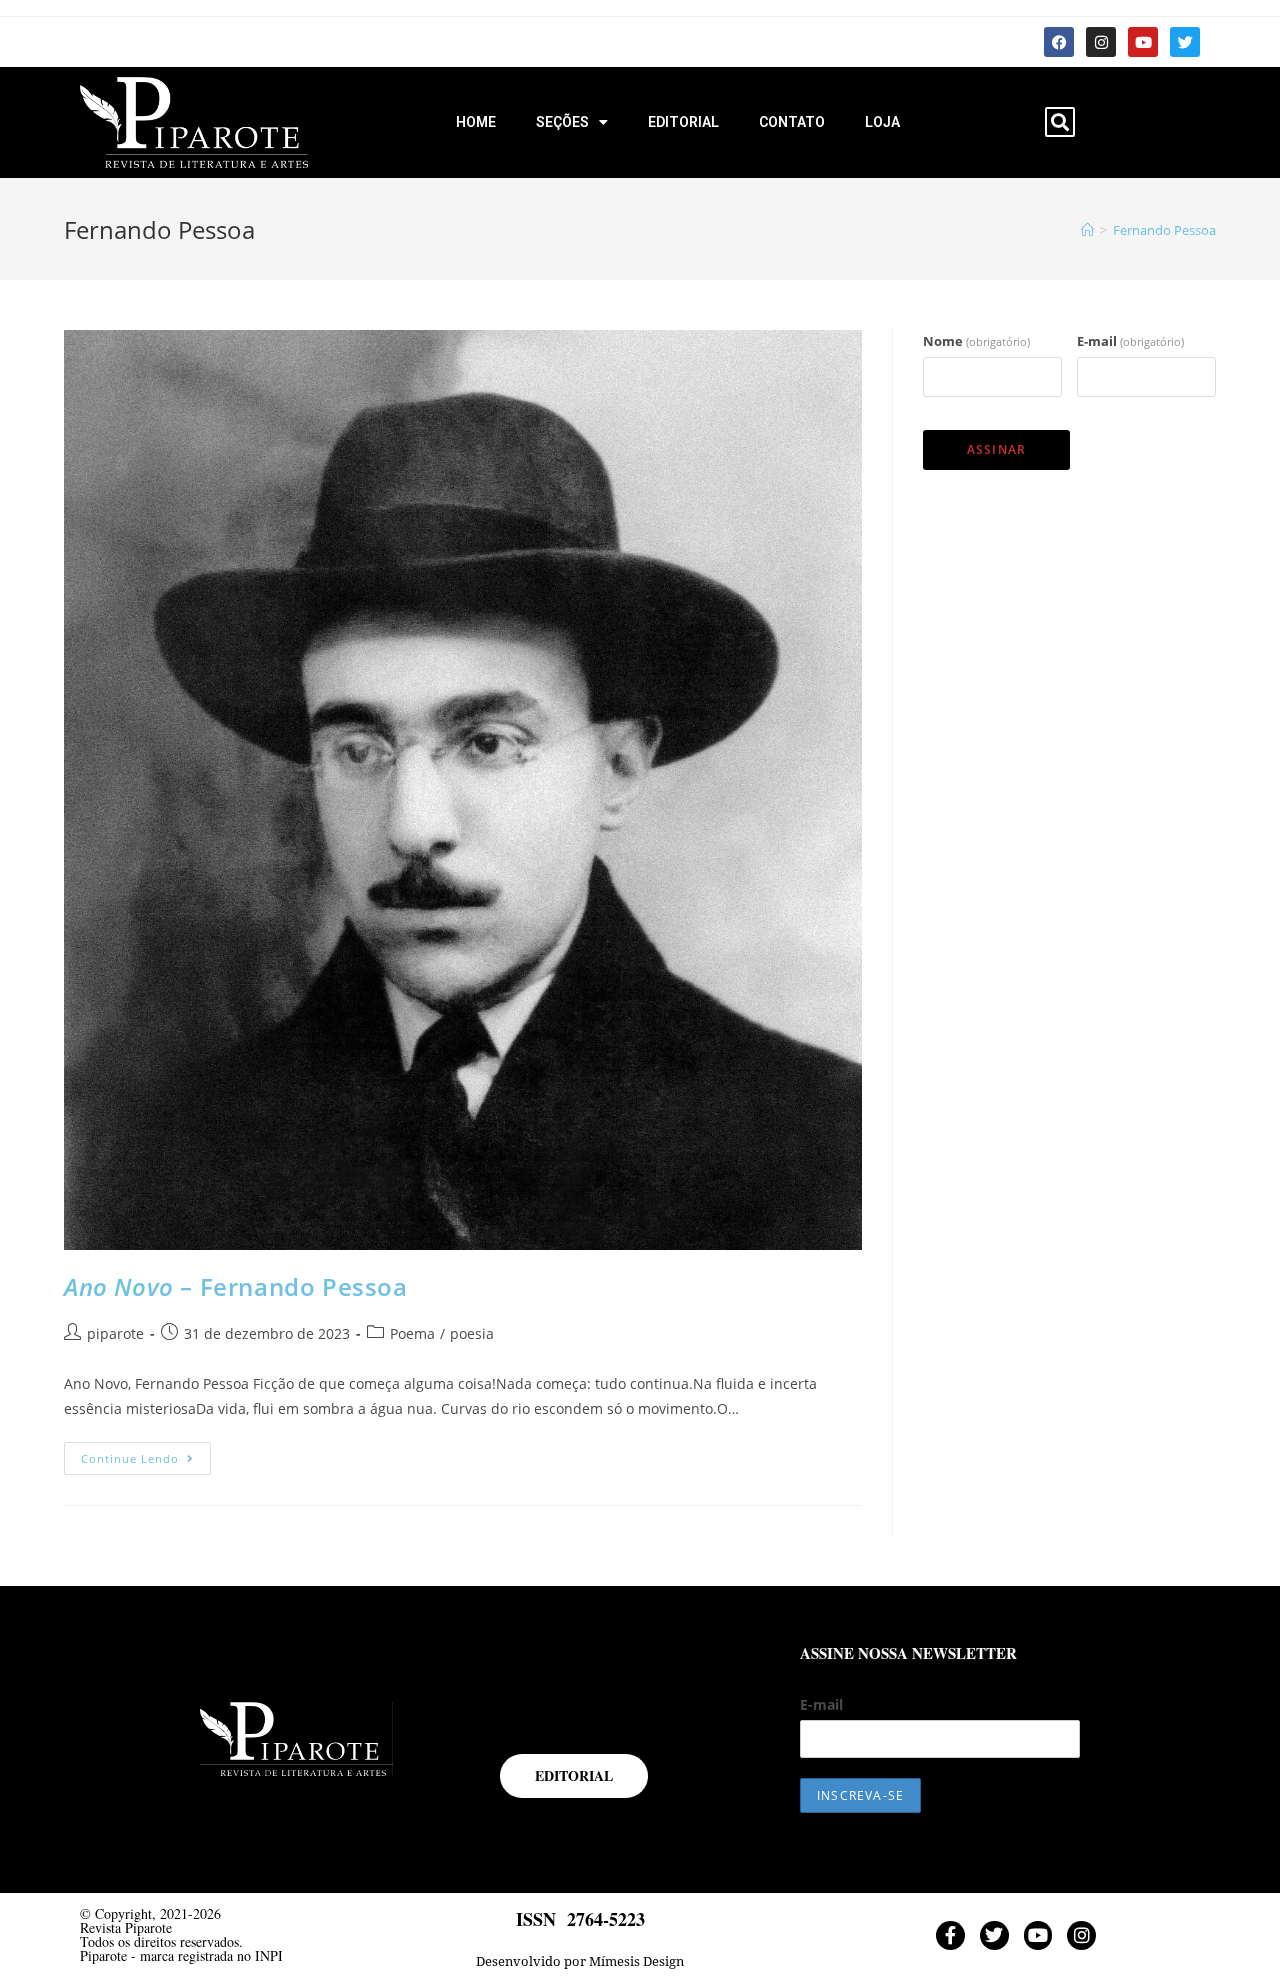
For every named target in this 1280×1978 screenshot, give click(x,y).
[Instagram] (1101, 42)
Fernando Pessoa (1164, 230)
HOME (476, 122)
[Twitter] (1185, 42)
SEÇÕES (562, 122)
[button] (1060, 122)
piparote (115, 1333)
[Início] (1087, 230)
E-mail (1130, 341)
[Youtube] (1143, 42)
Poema (412, 1333)
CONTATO (792, 122)
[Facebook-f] (950, 1935)
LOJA (882, 122)
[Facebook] (1059, 42)
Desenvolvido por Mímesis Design (580, 1961)
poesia (472, 1333)
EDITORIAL (683, 122)
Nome (976, 341)
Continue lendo (146, 1454)
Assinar (996, 449)
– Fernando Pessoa (236, 1286)
